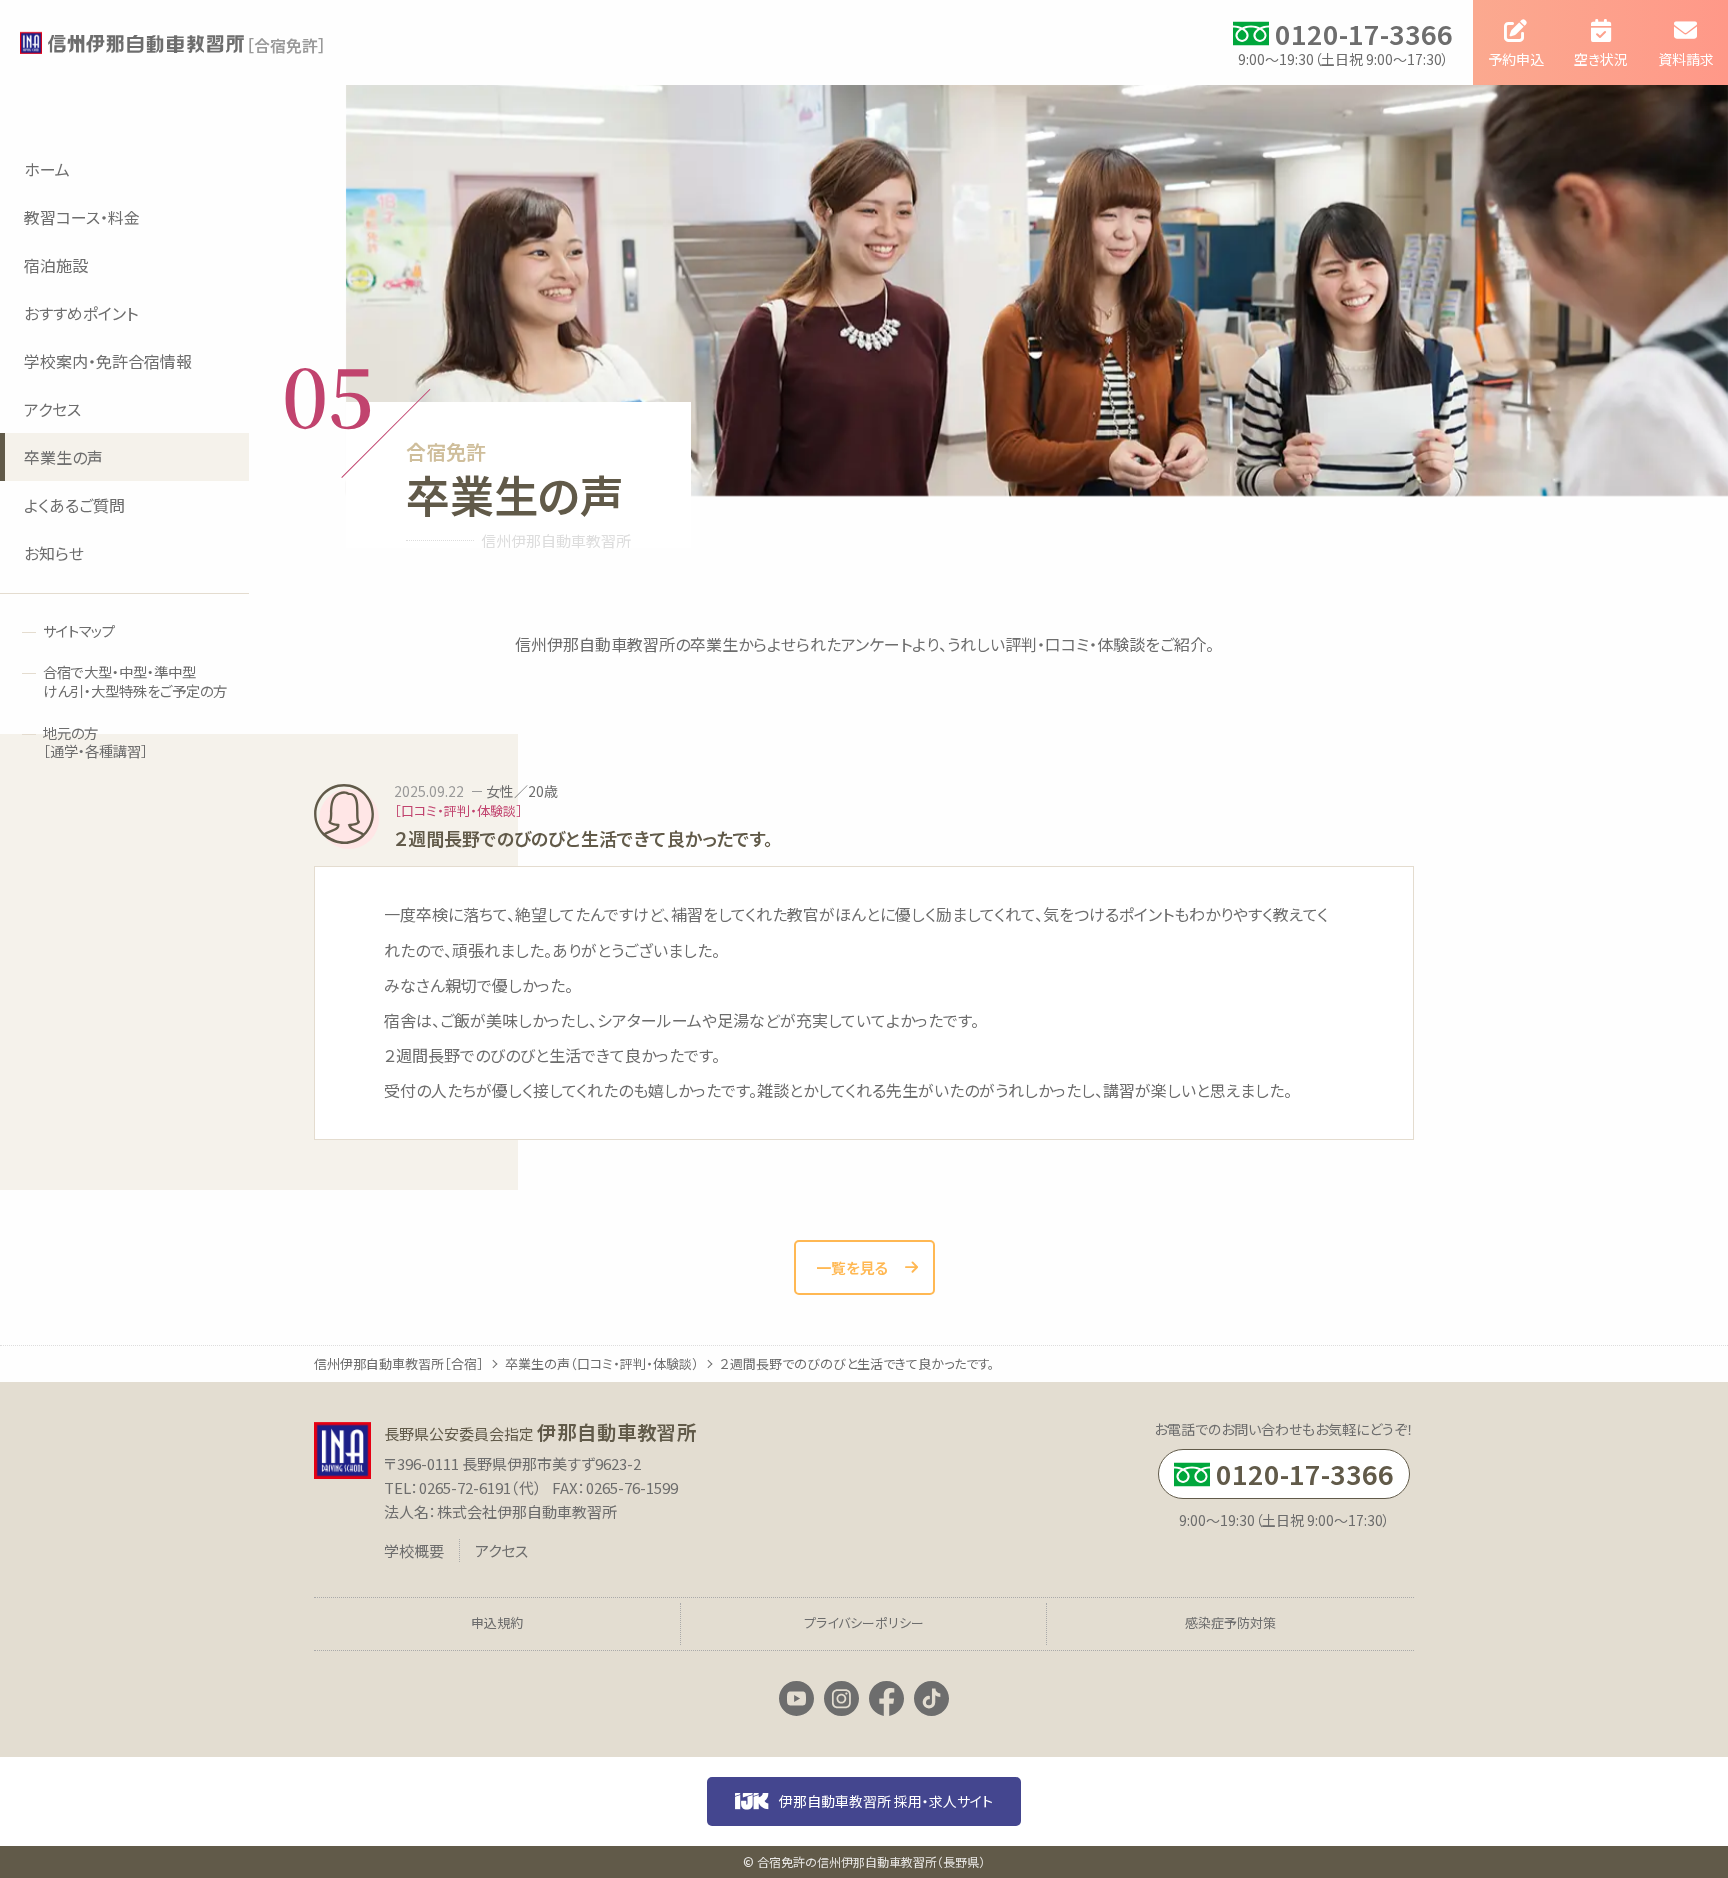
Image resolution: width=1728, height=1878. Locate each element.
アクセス (501, 1550)
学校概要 (414, 1550)
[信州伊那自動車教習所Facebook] (886, 1699)
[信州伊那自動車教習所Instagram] (841, 1699)
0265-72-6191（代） (480, 1487)
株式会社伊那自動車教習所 (527, 1511)
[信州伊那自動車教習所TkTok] (931, 1699)
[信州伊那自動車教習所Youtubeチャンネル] (796, 1699)
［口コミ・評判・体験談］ (458, 810)
